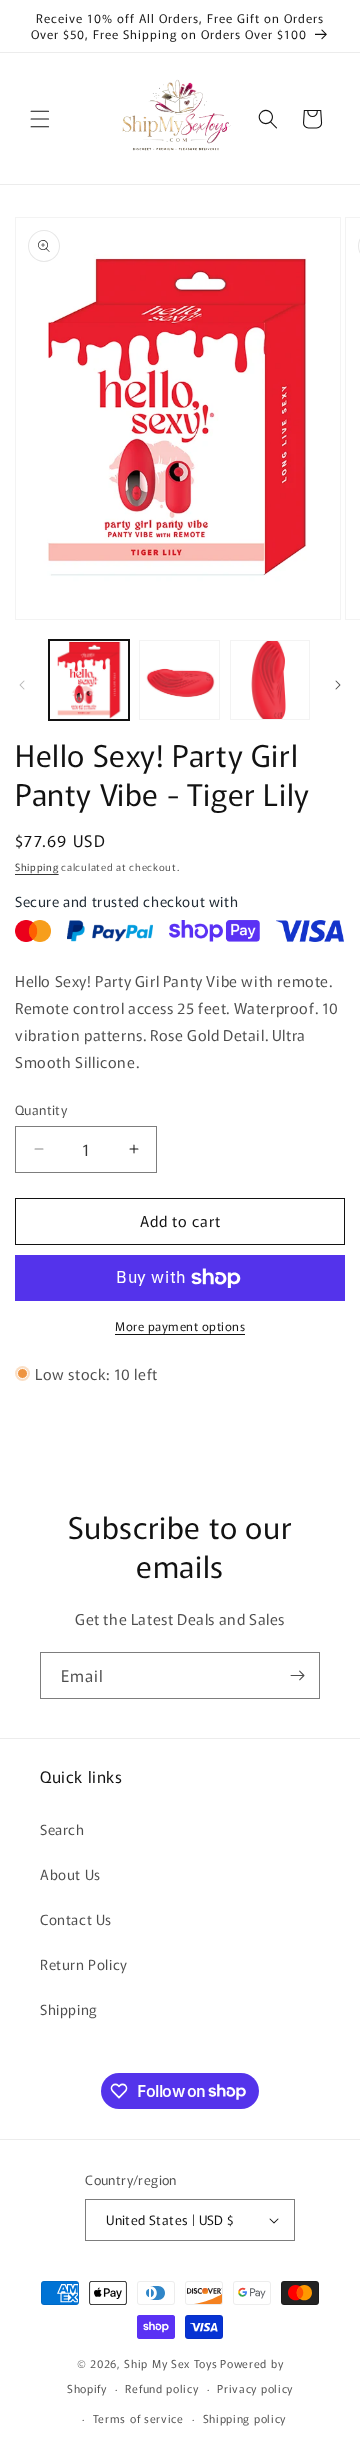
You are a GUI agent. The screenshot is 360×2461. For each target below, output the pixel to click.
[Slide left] (22, 685)
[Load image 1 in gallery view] (89, 680)
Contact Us (76, 1919)
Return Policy (84, 1964)
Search (62, 1829)
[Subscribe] (297, 1675)
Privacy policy (255, 2388)
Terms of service (138, 2418)
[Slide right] (338, 685)
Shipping (37, 866)
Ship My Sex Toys (170, 2363)
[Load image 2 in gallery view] (179, 680)
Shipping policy (245, 2418)
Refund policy (161, 2388)
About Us (70, 1874)
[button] (40, 119)
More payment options (180, 1325)
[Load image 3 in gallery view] (270, 680)
